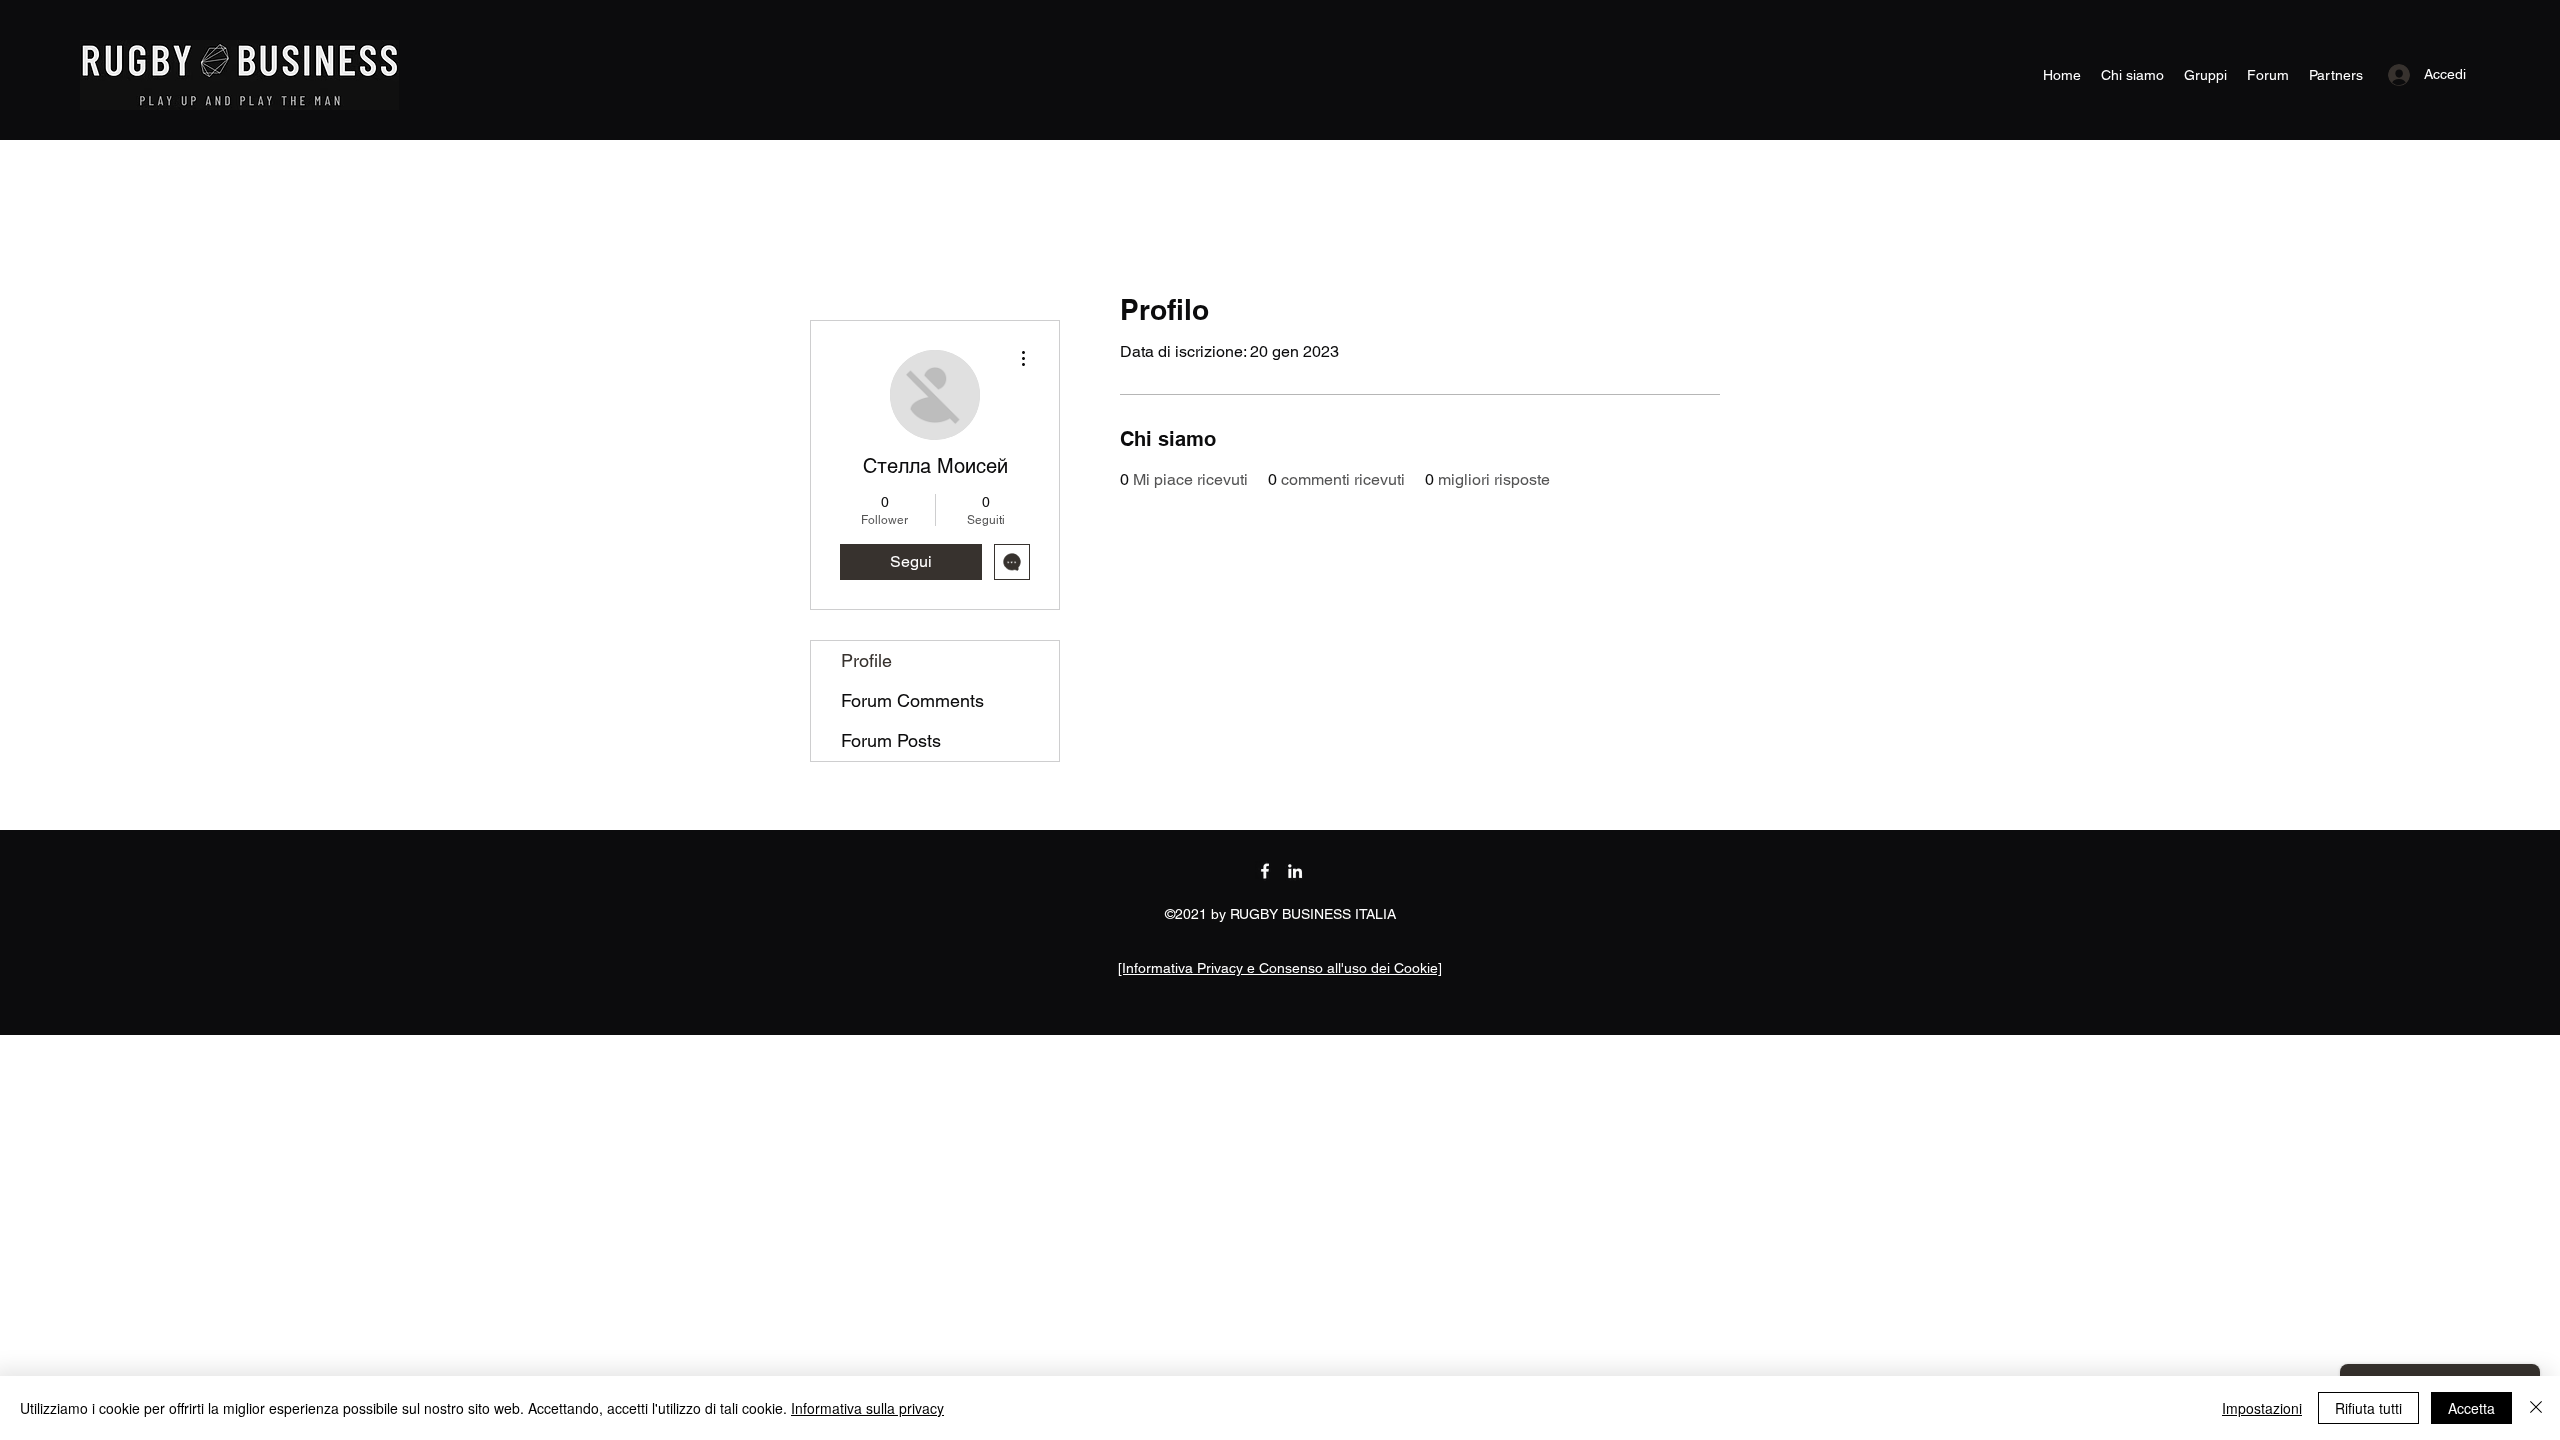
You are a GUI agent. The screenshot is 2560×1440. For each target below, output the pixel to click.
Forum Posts (891, 740)
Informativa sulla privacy (867, 1408)
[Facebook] (1265, 871)
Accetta (2471, 1408)
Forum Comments (912, 700)
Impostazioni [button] (2262, 1408)
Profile (866, 660)
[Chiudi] (2536, 1408)
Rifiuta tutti (2368, 1408)
